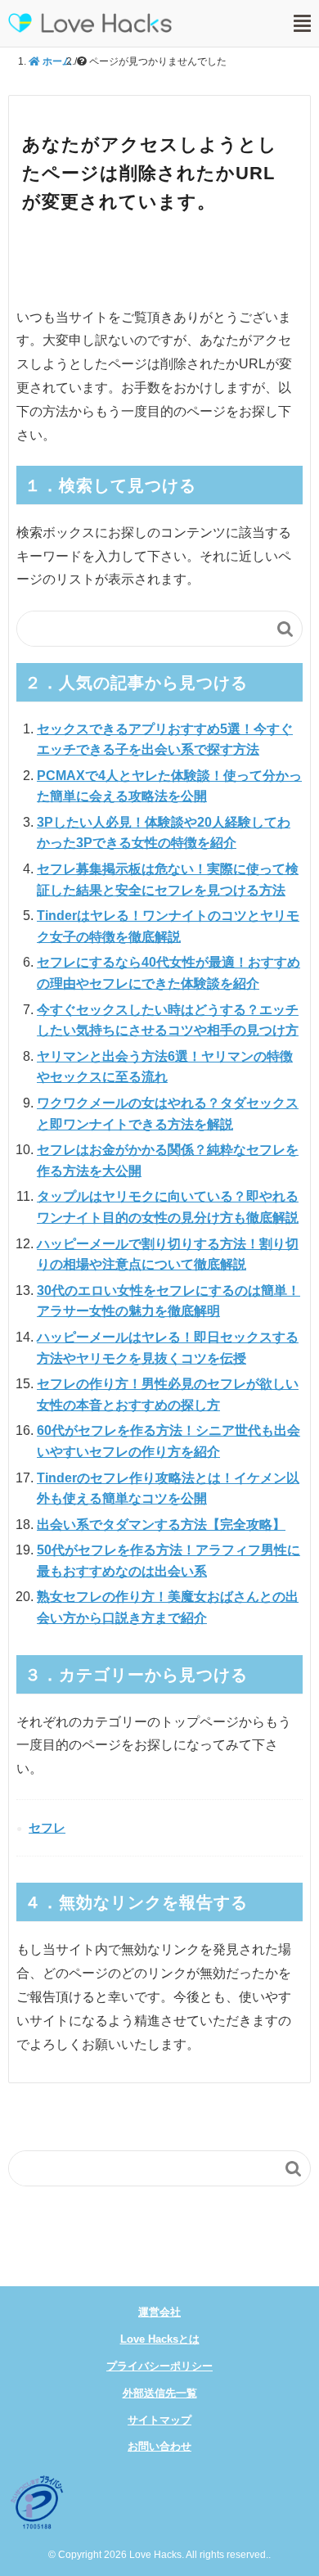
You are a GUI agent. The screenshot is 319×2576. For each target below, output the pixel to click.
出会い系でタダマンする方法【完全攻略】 (161, 1525)
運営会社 (159, 2312)
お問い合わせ (159, 2446)
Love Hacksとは (160, 2339)
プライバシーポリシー (159, 2366)
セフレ (47, 1827)
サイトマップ (159, 2420)
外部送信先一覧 (160, 2393)
